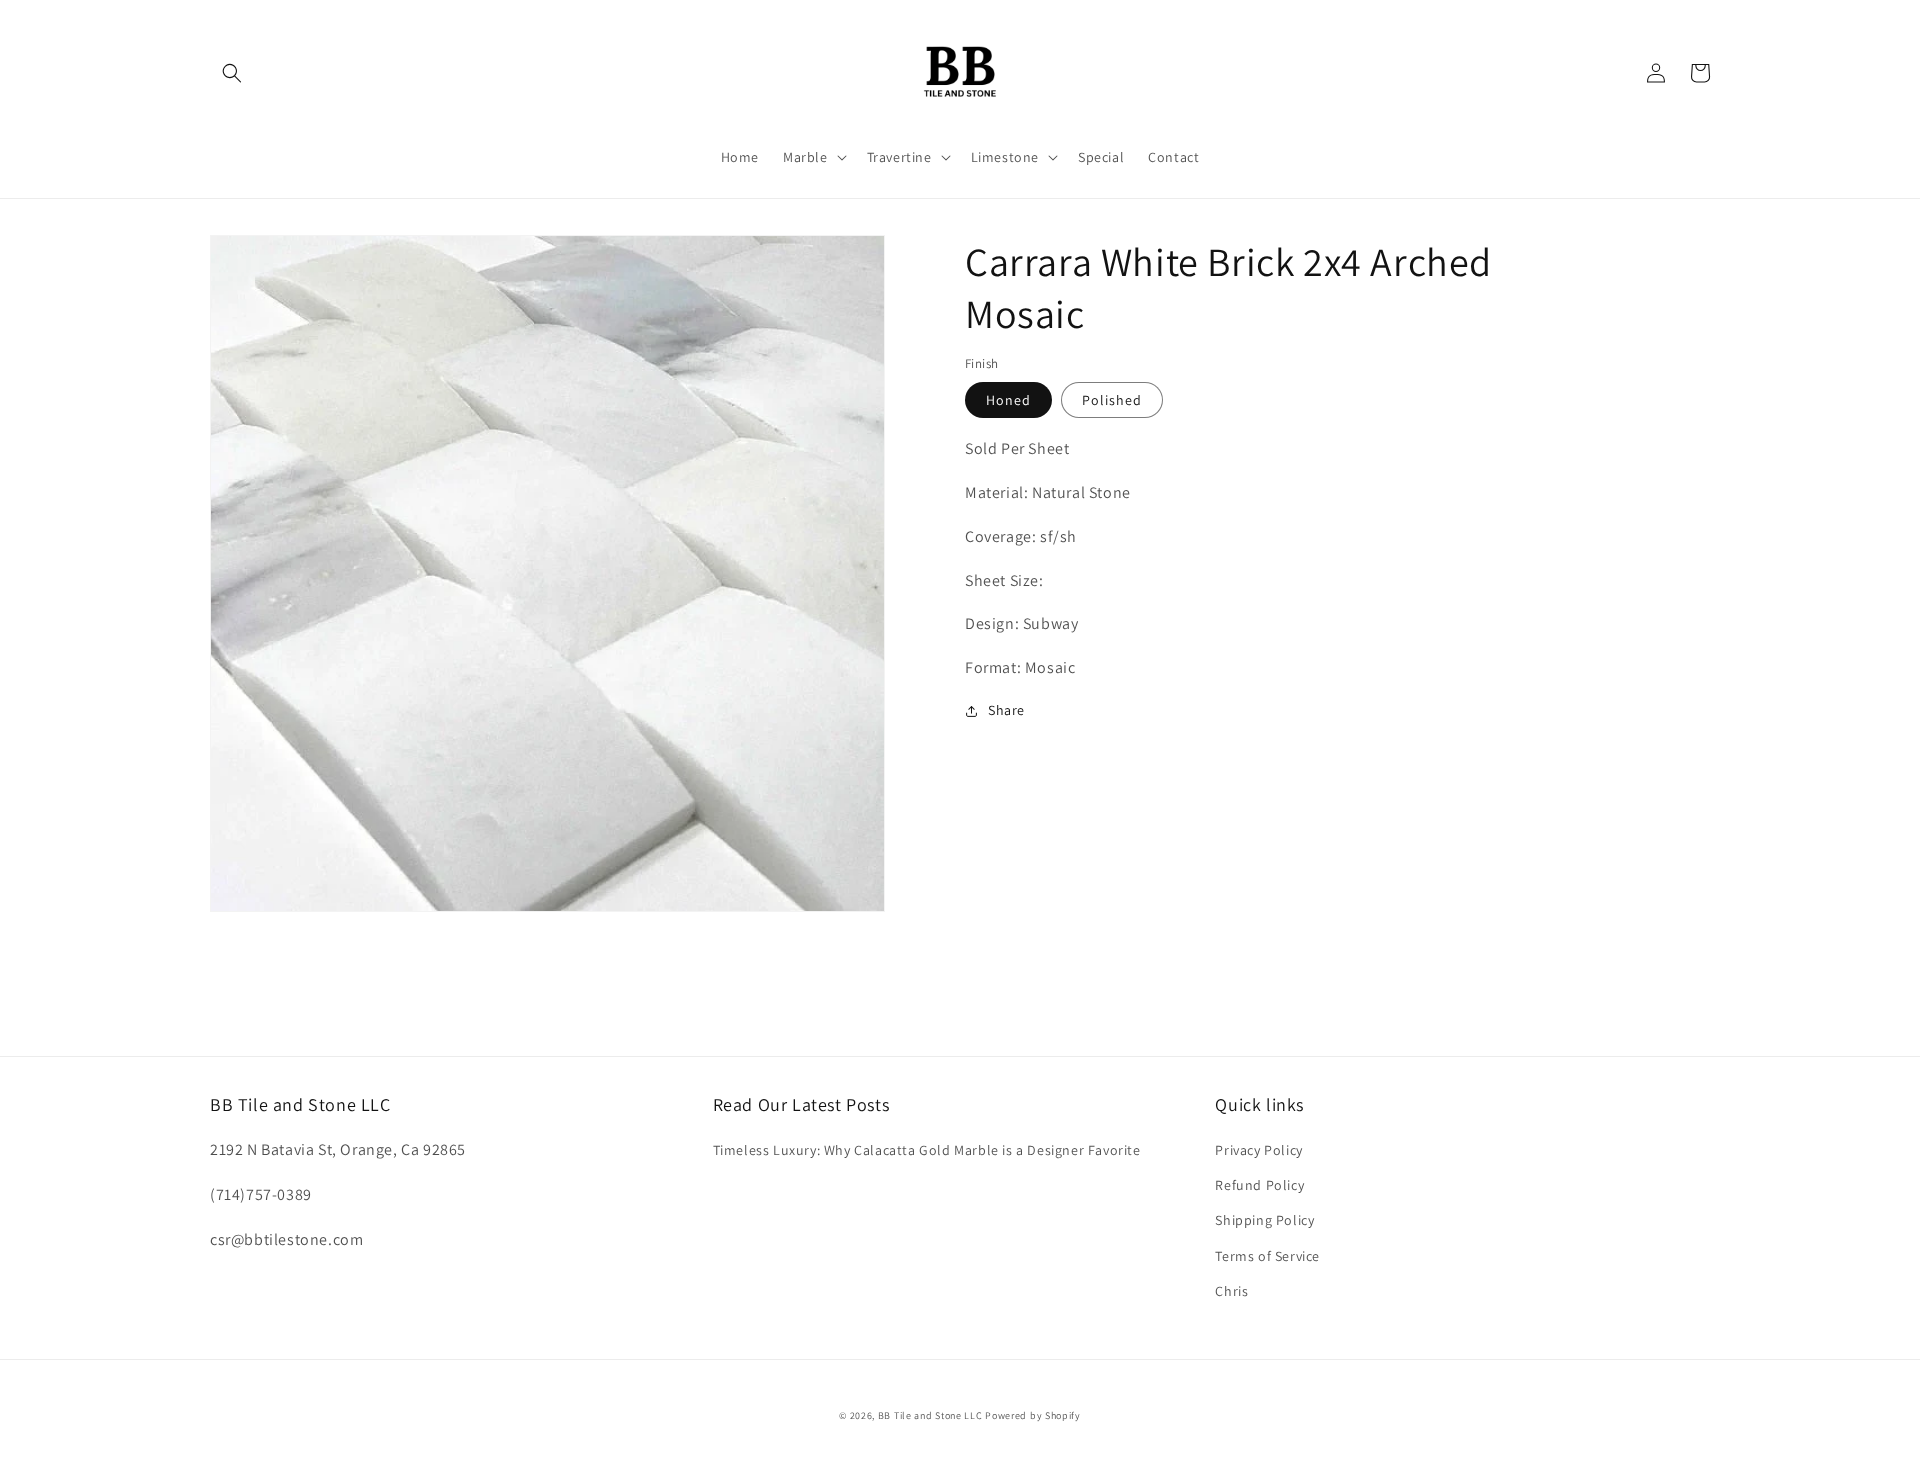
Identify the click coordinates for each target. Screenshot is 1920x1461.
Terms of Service (1267, 1256)
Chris (1231, 1291)
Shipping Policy (1264, 1220)
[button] (232, 73)
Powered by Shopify (1033, 1415)
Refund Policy (1259, 1185)
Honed (1008, 400)
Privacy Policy (1258, 1150)
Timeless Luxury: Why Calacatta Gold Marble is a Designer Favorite (927, 1150)
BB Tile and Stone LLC (930, 1415)
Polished (1112, 400)
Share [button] (1006, 710)
